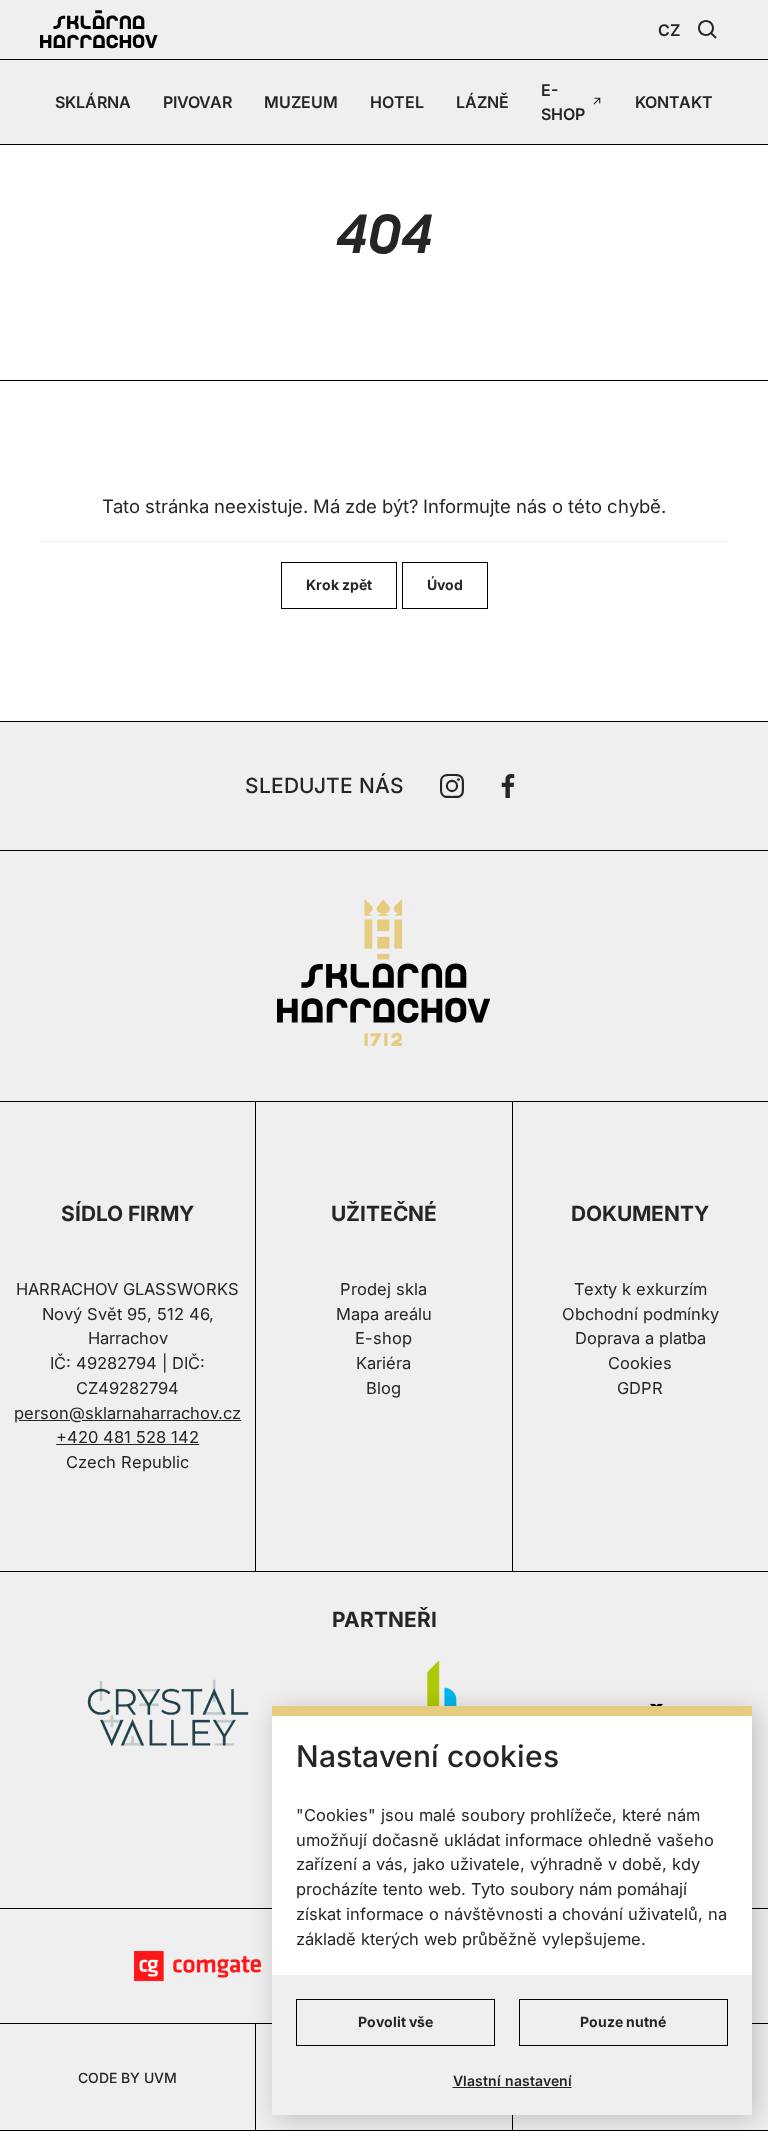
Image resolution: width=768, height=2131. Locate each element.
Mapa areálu (384, 1314)
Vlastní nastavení (512, 2080)
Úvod (445, 584)
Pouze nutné (623, 2021)
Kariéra (383, 1363)
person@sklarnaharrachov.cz (127, 1413)
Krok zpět (339, 584)
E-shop (383, 1338)
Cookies (640, 1363)
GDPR (640, 1388)
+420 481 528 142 (127, 1437)
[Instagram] (452, 786)
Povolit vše (395, 2021)
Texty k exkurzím (640, 1289)
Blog (383, 1388)
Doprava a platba (640, 1338)
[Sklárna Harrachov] (384, 976)
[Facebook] (508, 786)
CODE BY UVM (127, 2077)
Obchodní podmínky (640, 1314)
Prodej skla (383, 1289)
